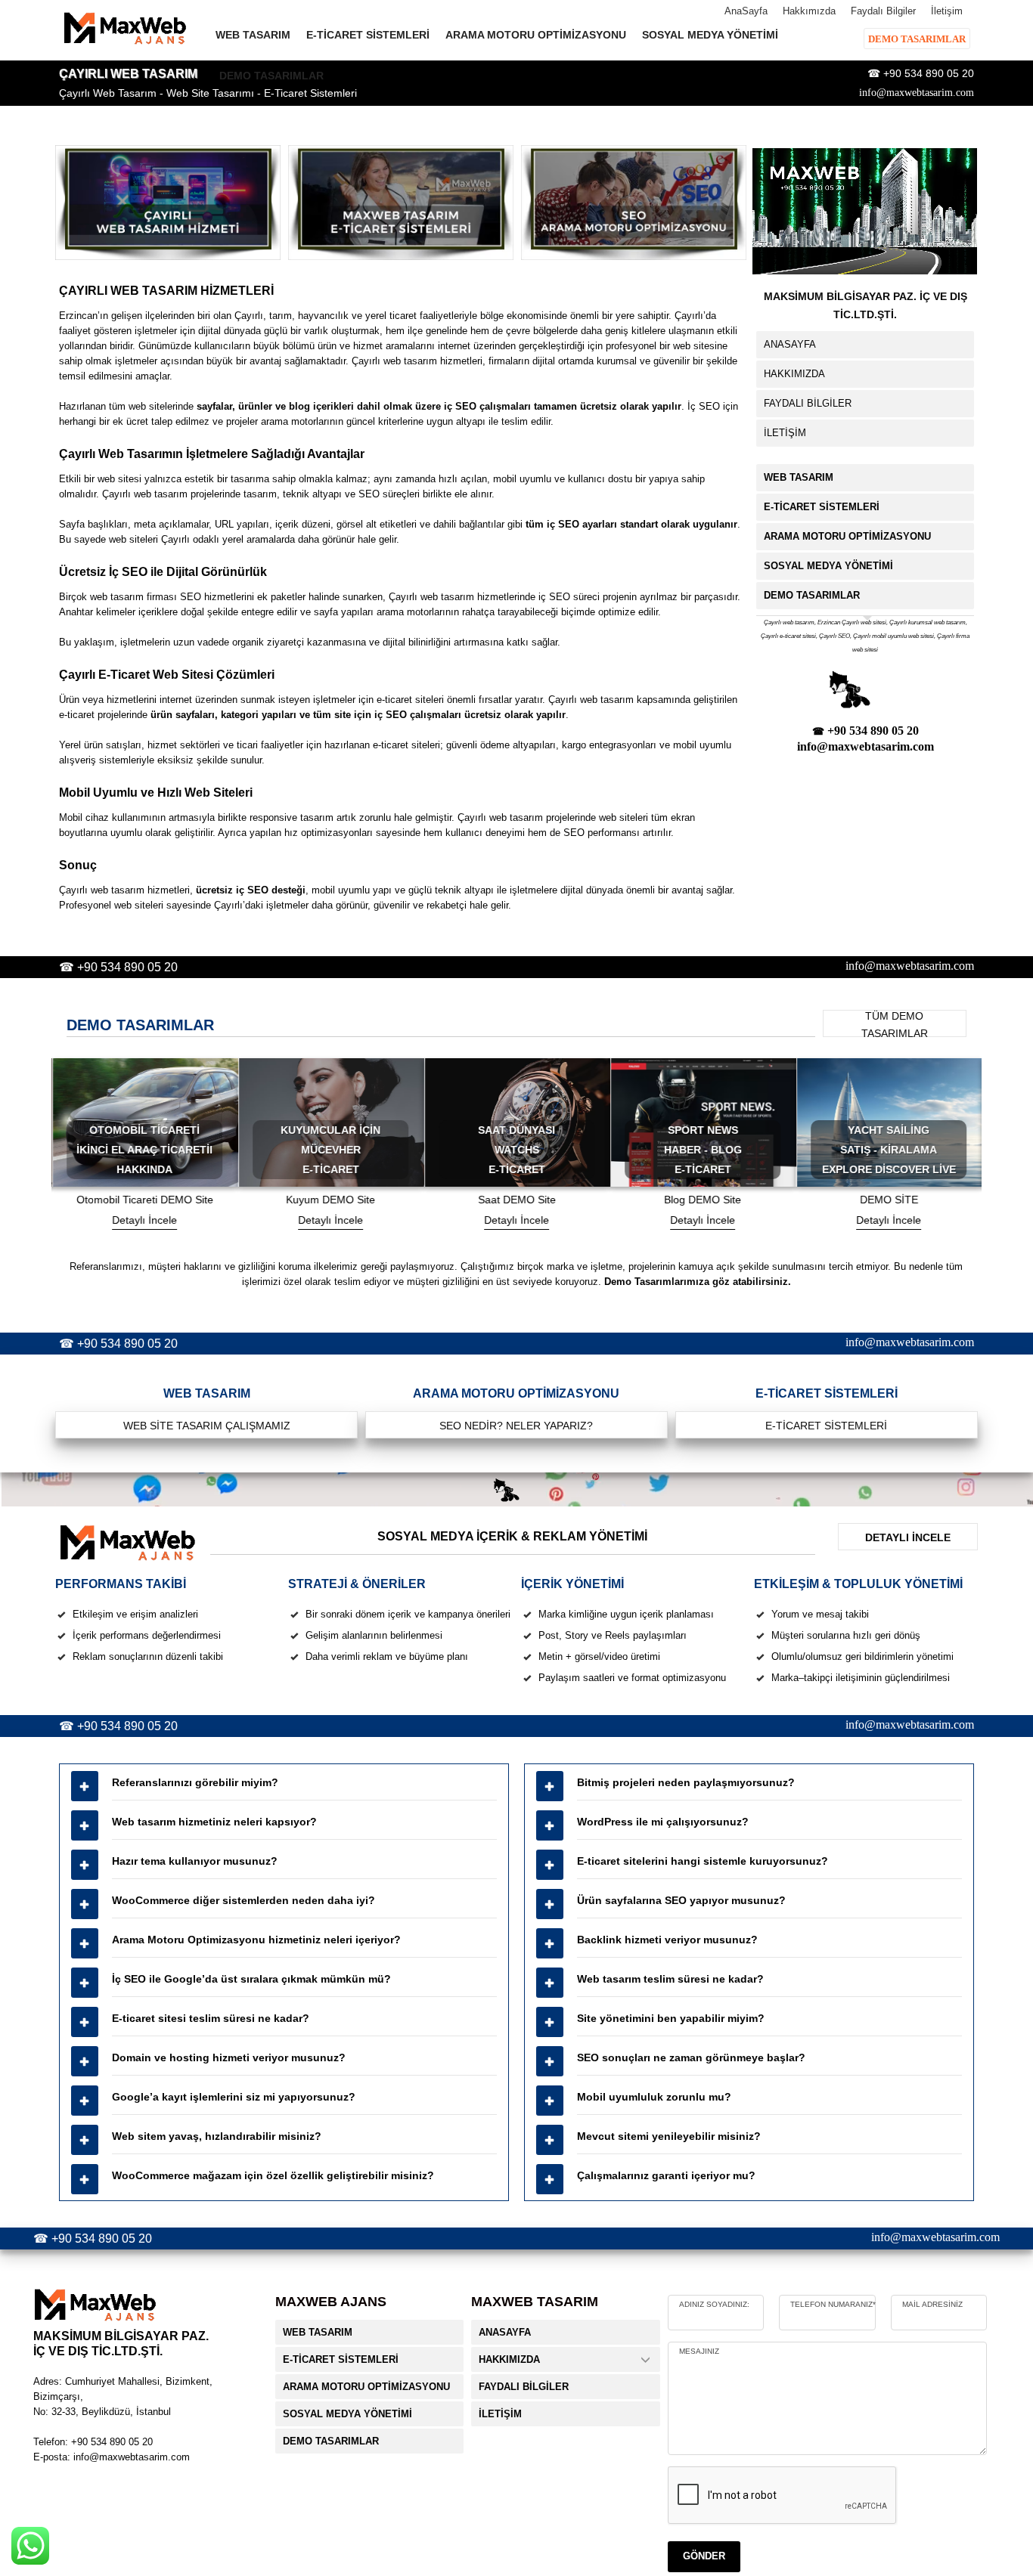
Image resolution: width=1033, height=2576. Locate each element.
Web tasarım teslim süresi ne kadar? (670, 1979)
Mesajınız (699, 2351)
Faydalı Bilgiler (883, 11)
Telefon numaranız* (833, 2304)
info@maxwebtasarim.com (917, 93)
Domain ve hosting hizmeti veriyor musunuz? (229, 2057)
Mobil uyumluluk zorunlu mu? (654, 2097)
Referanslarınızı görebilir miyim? (195, 1782)
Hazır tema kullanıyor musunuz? (195, 1861)
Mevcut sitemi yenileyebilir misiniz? (669, 2136)
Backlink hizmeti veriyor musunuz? (667, 1940)
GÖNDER (704, 2556)
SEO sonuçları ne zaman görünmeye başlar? (691, 2057)
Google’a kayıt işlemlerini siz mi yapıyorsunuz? (234, 2097)
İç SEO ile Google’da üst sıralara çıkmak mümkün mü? (251, 1979)
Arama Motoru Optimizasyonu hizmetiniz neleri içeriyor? (256, 1940)
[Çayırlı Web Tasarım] (168, 203)
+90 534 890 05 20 (929, 73)
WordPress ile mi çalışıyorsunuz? (663, 1822)
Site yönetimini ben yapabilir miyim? (671, 2018)
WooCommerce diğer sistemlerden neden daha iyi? (244, 1900)
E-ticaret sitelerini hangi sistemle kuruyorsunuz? (703, 1861)
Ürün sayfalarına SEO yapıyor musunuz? (681, 1900)
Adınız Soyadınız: (714, 2304)
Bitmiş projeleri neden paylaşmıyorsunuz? (686, 1782)
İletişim (947, 11)
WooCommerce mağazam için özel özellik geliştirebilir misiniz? (273, 2175)
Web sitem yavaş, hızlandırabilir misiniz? (217, 2136)
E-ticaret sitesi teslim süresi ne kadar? (211, 2018)
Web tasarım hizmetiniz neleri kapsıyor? (214, 1822)
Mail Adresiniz (932, 2304)
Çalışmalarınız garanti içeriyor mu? (666, 2175)
